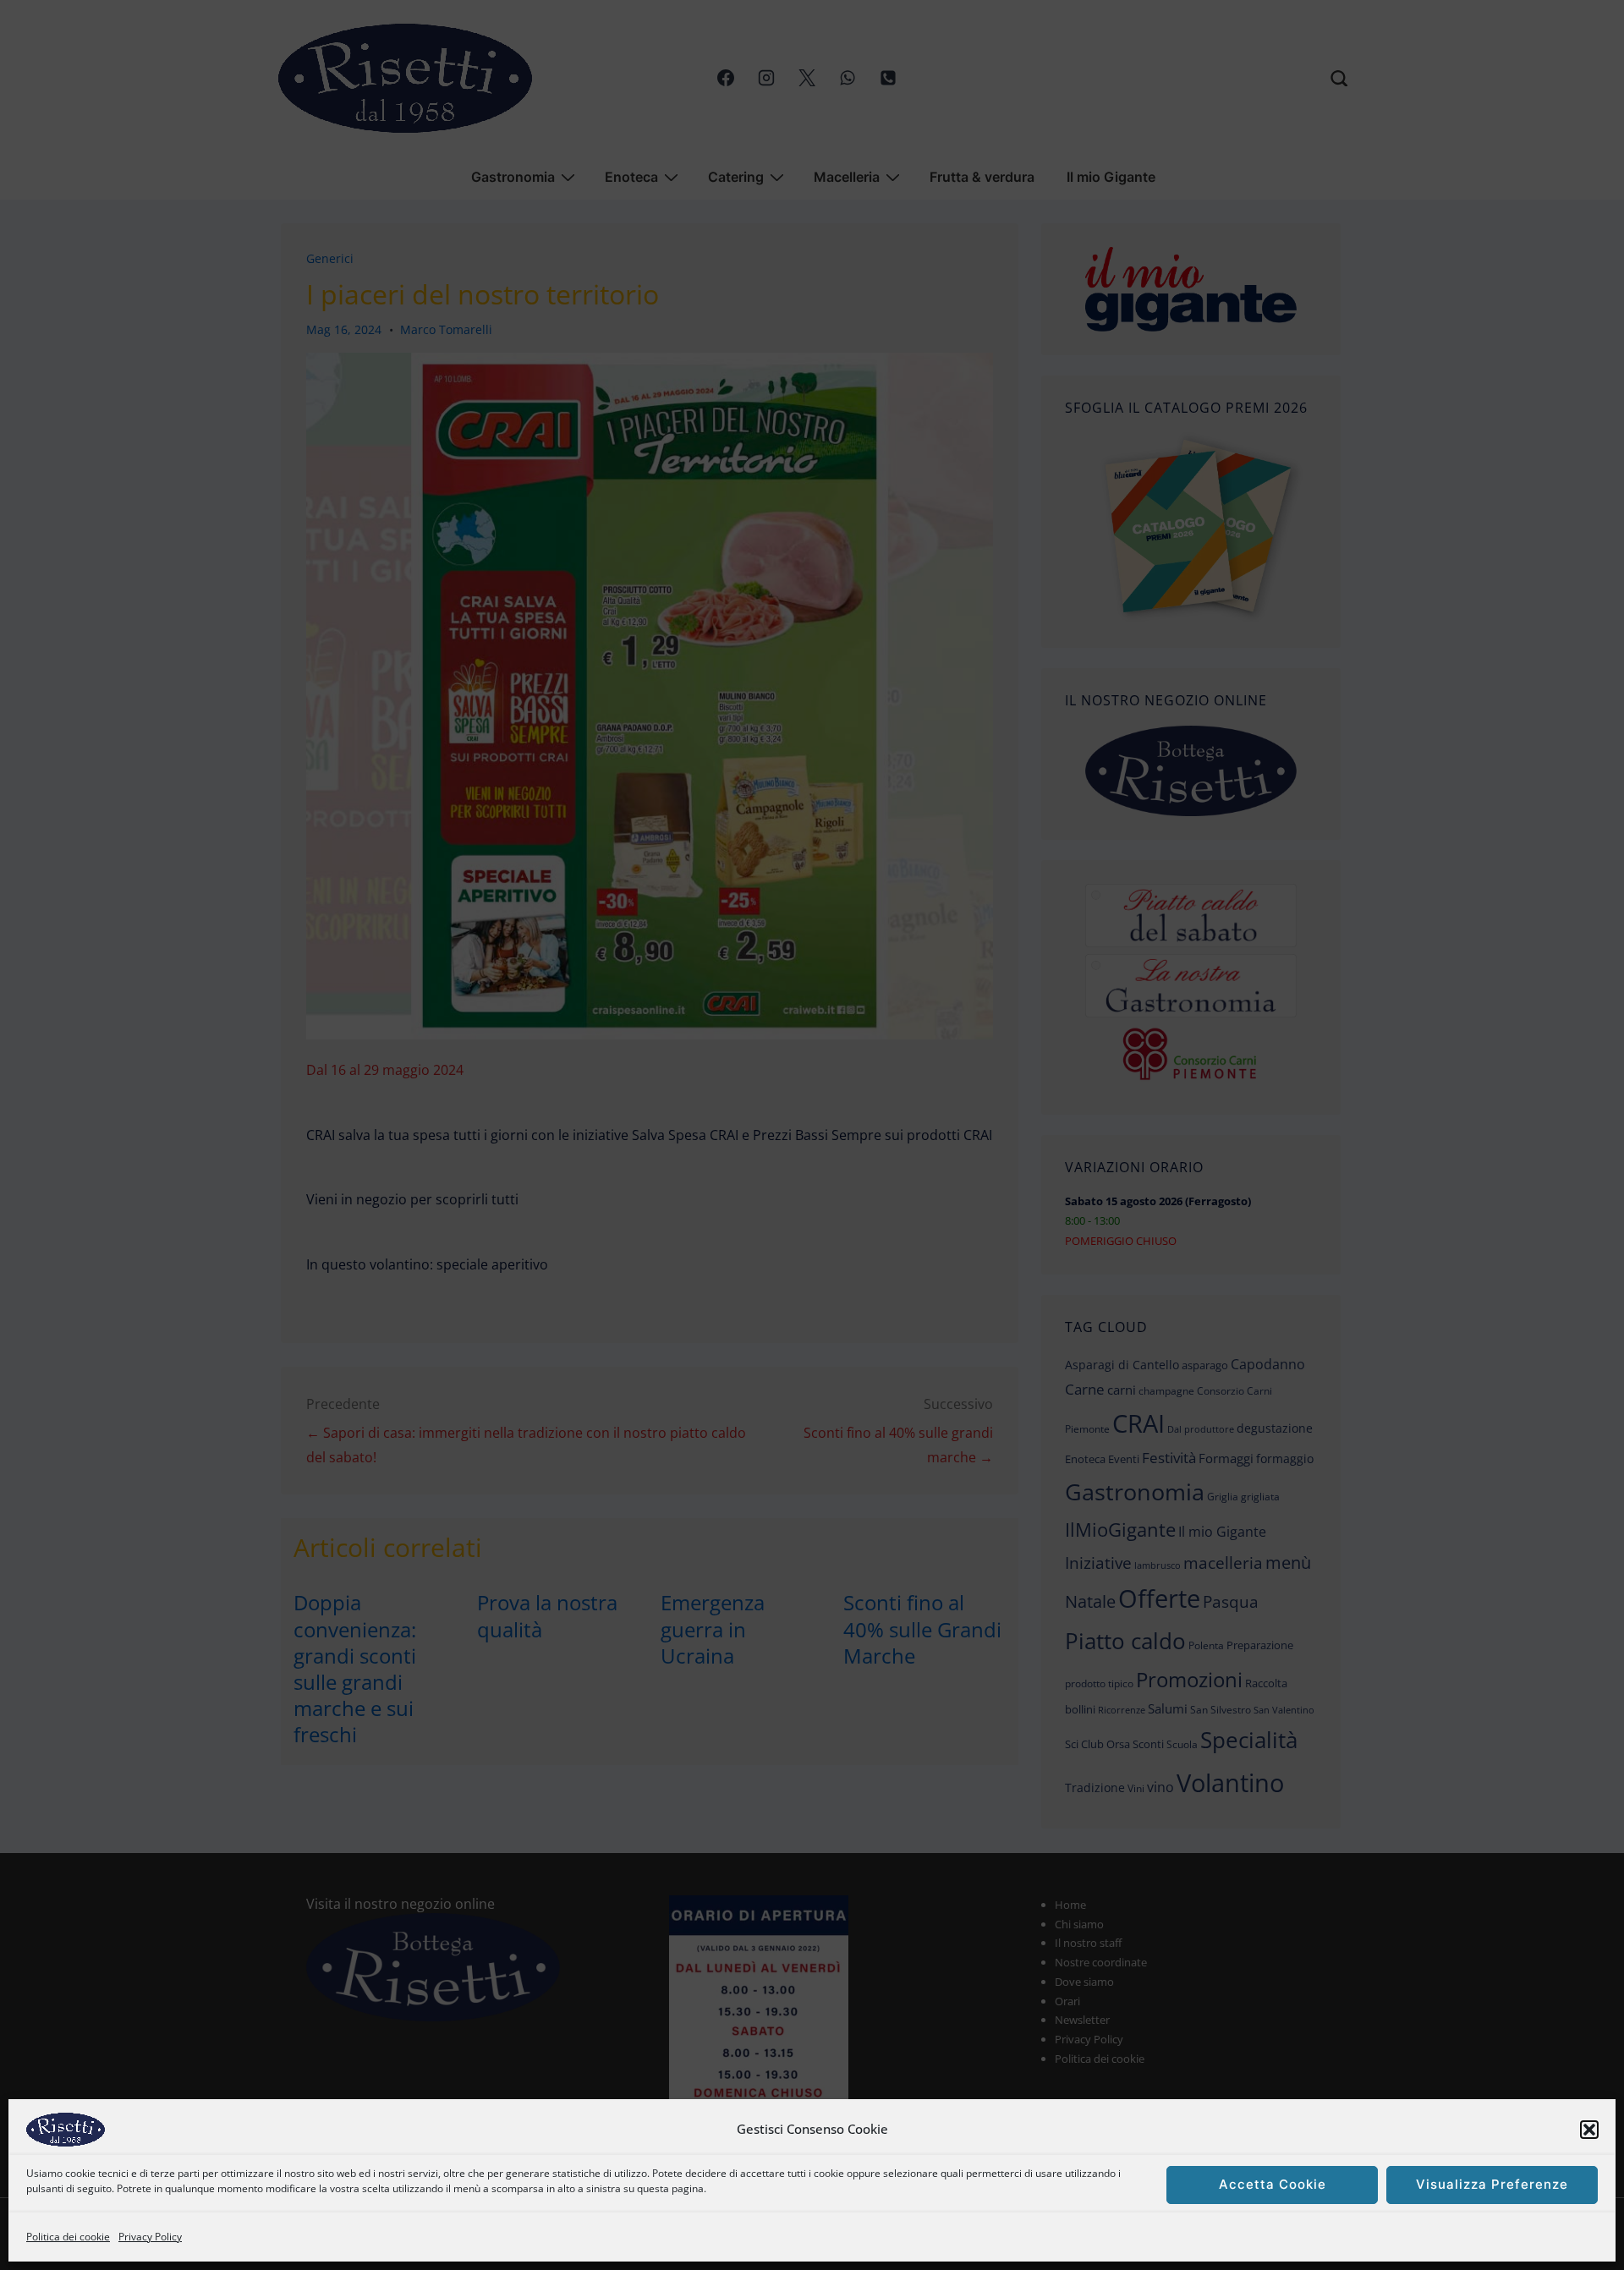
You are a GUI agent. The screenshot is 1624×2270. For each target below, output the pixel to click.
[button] (1589, 2130)
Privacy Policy (150, 2237)
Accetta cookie (1273, 2185)
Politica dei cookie (68, 2237)
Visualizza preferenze (1492, 2185)
